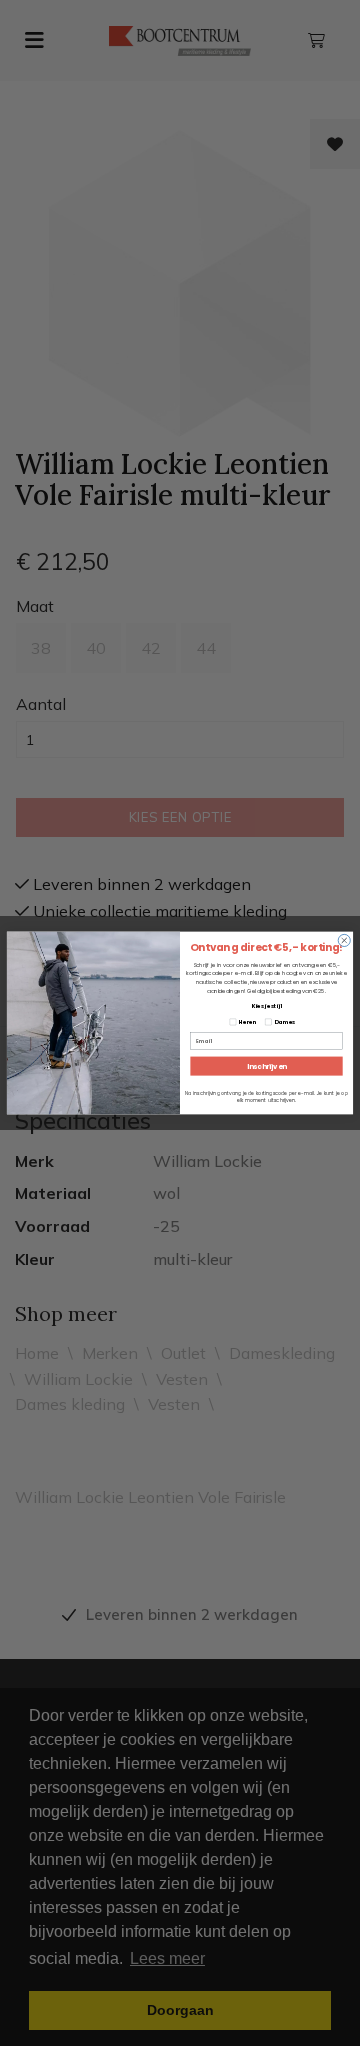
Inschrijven (267, 1066)
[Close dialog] (344, 940)
